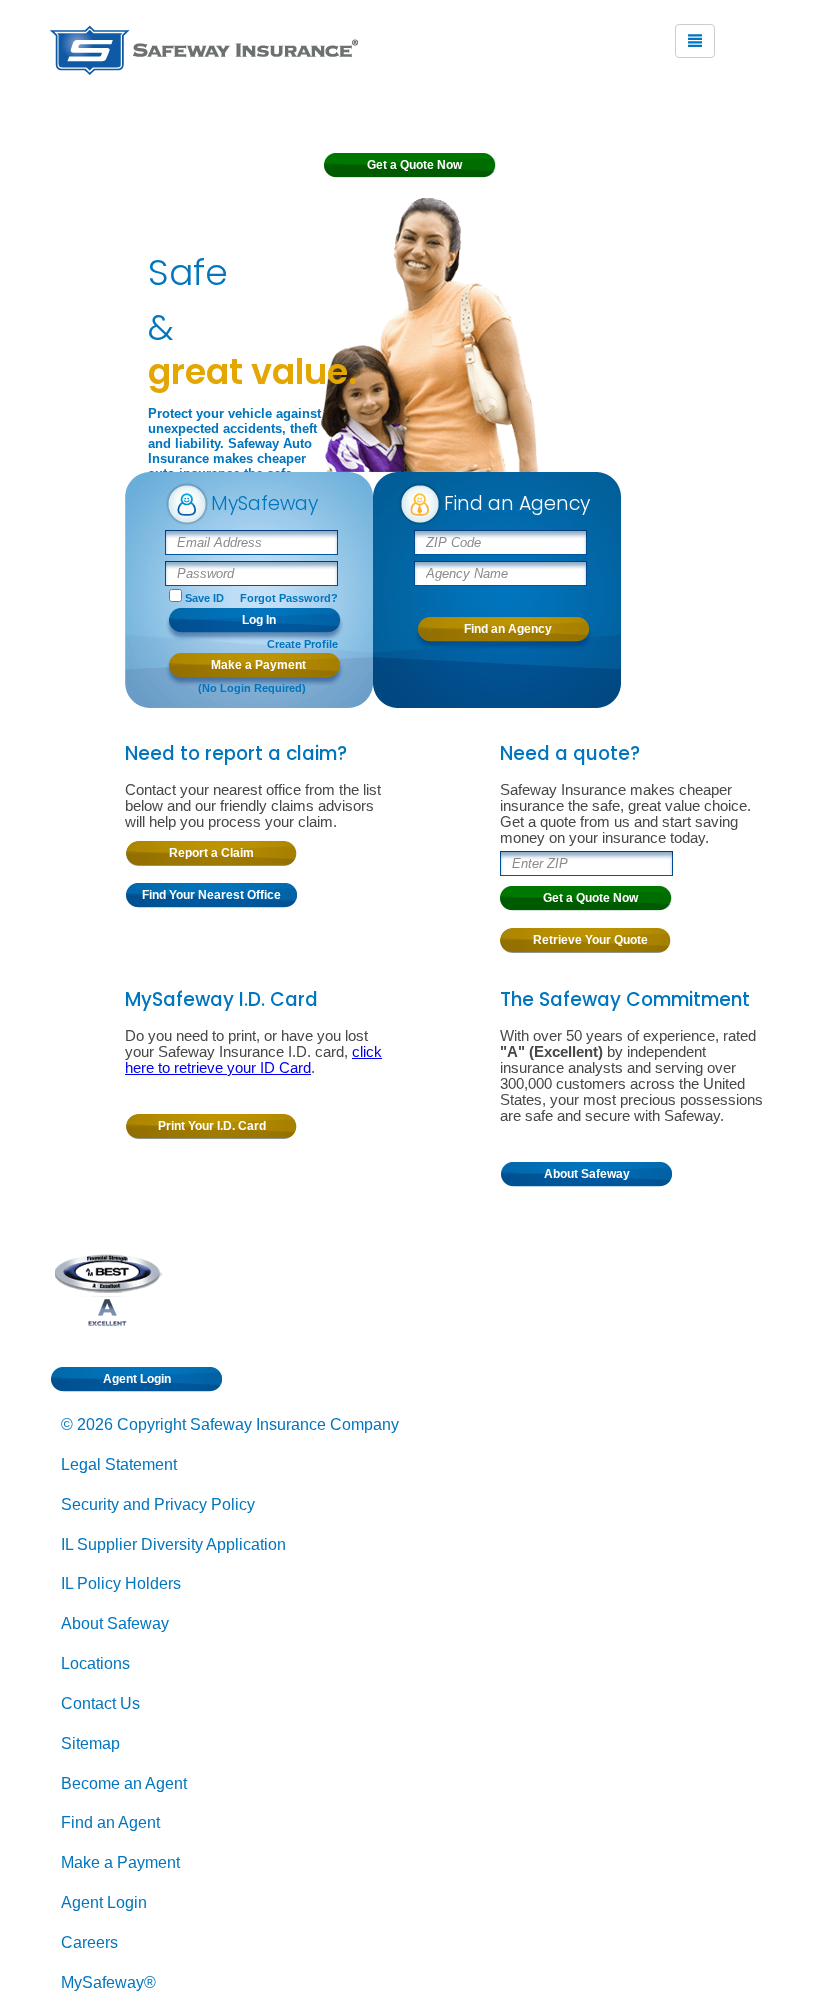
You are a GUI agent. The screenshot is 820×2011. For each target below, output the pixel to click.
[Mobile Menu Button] (695, 41)
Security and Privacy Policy (158, 1504)
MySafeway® (108, 1982)
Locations (95, 1663)
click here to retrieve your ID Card (253, 1060)
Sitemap (90, 1743)
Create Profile (302, 644)
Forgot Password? (289, 598)
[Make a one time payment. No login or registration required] (254, 670)
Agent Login (104, 1902)
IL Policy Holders (121, 1583)
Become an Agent (124, 1783)
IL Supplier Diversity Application (173, 1544)
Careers (89, 1942)
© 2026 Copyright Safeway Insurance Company (230, 1424)
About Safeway (115, 1623)
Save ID (204, 598)
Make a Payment (120, 1862)
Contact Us (100, 1703)
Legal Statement (119, 1464)
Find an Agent (110, 1822)
